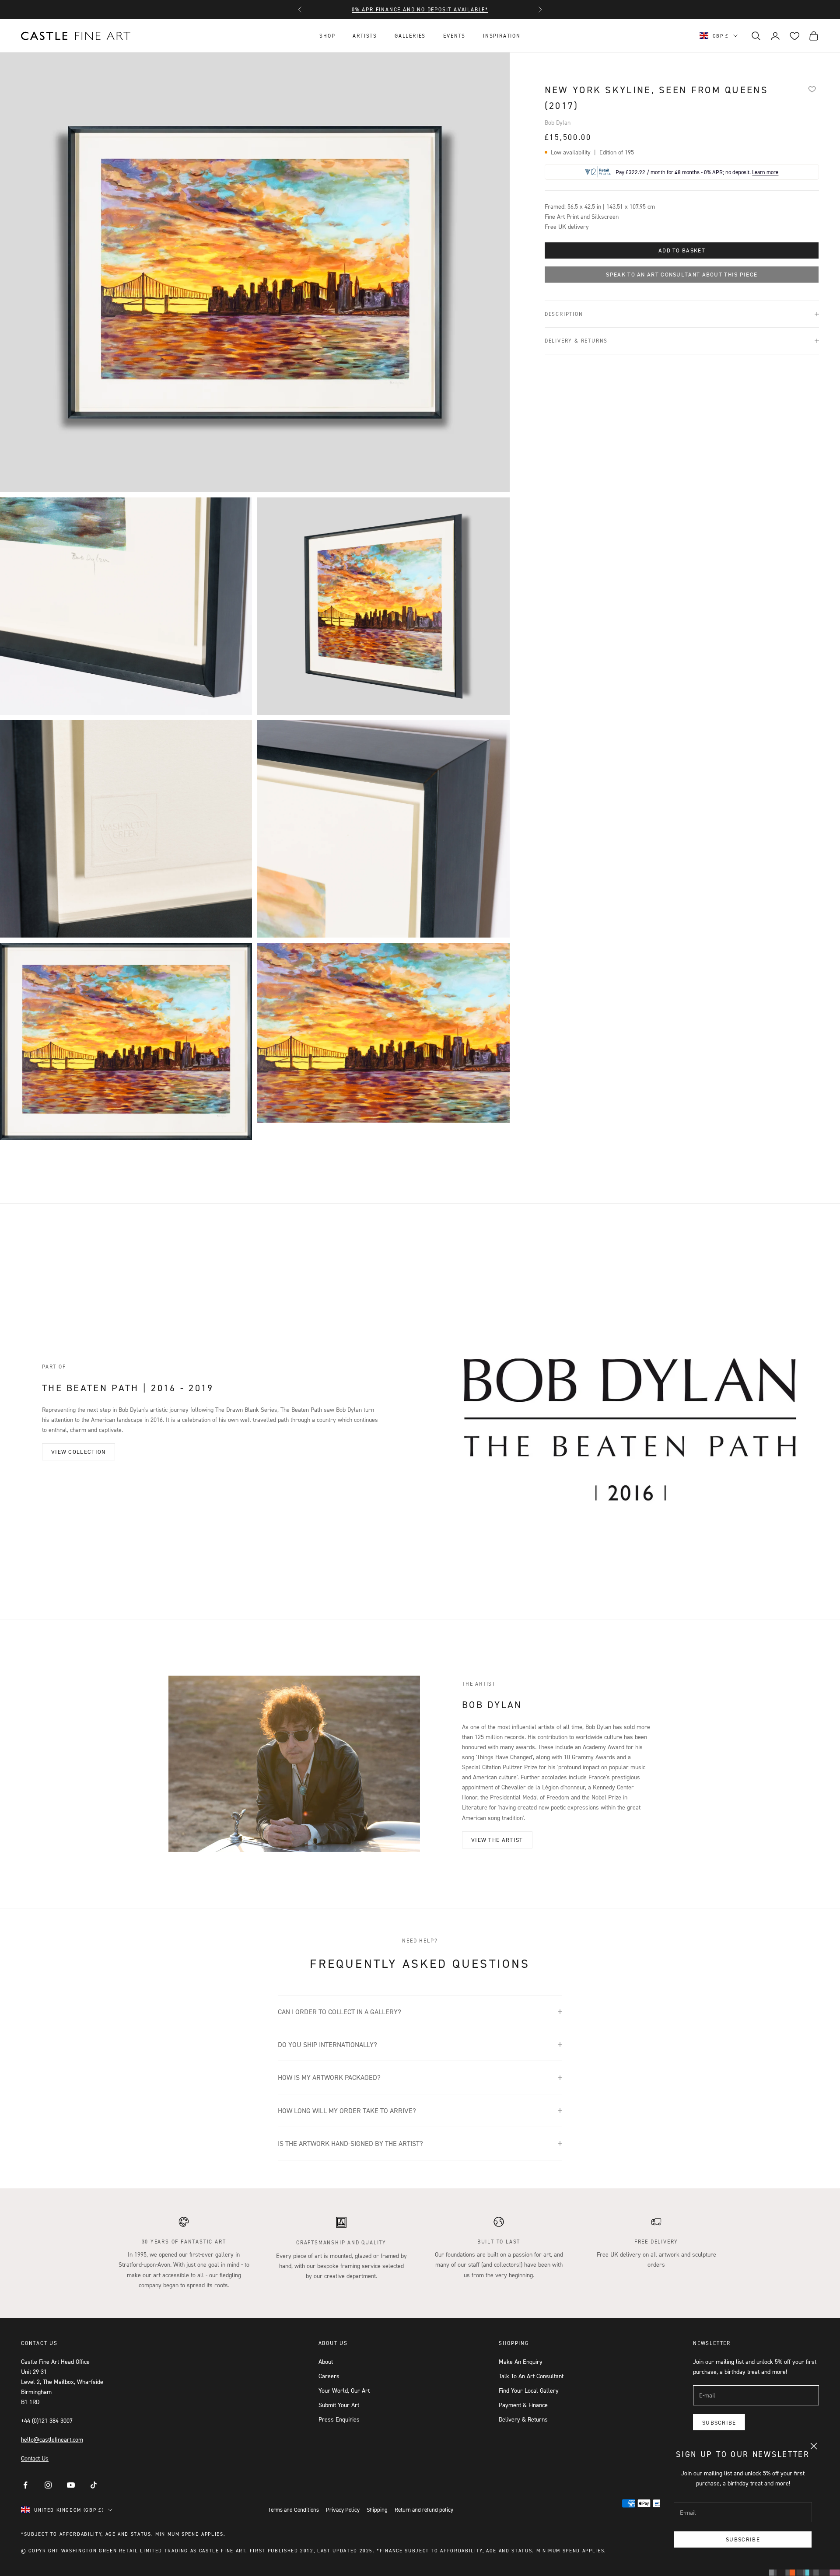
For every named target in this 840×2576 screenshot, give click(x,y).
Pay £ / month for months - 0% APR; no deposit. (697, 172)
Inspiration (502, 36)
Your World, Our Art (344, 2390)
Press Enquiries (339, 2419)
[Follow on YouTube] (71, 2485)
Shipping (377, 2509)
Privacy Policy (343, 2509)
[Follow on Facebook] (25, 2485)
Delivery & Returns (523, 2419)
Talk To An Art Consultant (531, 2376)
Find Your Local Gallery (529, 2390)
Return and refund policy (424, 2509)
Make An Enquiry (521, 2361)
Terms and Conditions (294, 2509)
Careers (329, 2376)
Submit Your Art (339, 2405)
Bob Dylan (558, 122)
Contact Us (35, 2458)
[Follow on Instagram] (48, 2485)
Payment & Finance (523, 2405)
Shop (327, 36)
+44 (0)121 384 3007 (47, 2420)
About (326, 2361)
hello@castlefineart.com (52, 2439)
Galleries (410, 36)
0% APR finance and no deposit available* (420, 5)
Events (454, 36)
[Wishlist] (812, 89)
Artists (365, 36)
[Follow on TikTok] (94, 2485)
